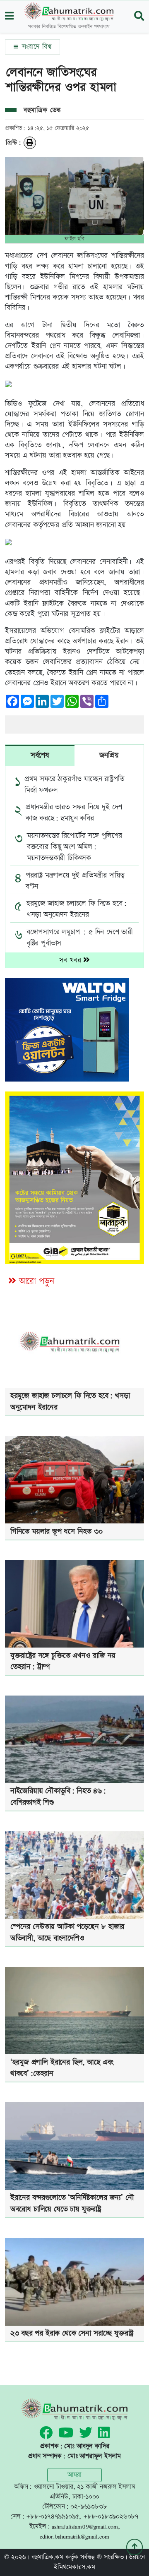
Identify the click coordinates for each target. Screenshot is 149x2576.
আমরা (74, 2475)
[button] (9, 17)
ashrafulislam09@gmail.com (85, 2527)
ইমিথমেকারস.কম (74, 2567)
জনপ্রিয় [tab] (109, 755)
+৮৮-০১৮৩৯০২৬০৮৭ (111, 2517)
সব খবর (71, 960)
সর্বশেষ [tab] (40, 755)
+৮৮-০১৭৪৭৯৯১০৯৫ (53, 2517)
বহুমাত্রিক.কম (47, 2557)
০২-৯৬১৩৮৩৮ (89, 2507)
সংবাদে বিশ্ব (35, 47)
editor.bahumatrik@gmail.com (74, 2536)
